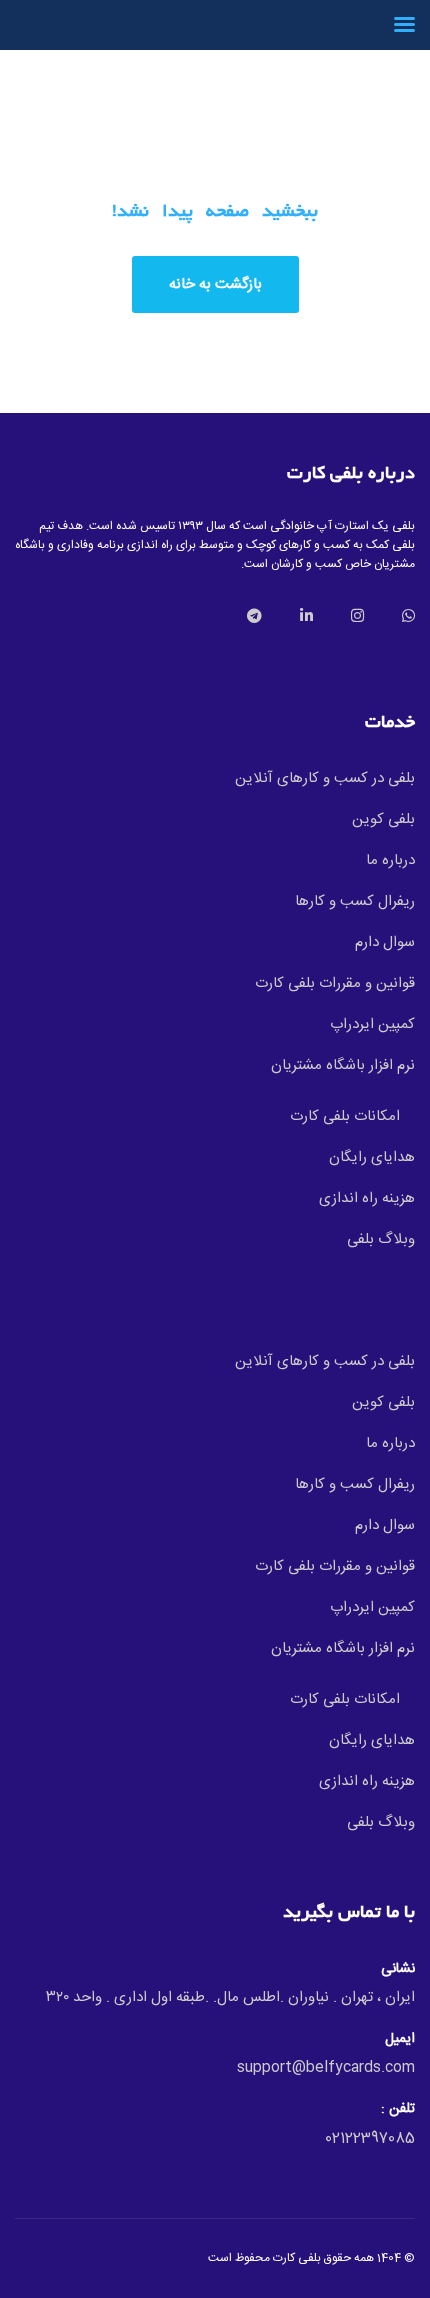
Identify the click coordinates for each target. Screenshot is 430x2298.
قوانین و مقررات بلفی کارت (335, 983)
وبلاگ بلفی (381, 1239)
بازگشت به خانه (215, 284)
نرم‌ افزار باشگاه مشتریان (343, 1065)
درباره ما (390, 860)
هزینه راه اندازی (367, 1198)
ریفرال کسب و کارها (355, 901)
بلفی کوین (383, 819)
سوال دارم (385, 942)
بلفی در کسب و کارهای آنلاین (325, 778)
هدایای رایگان (372, 1157)
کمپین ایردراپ (372, 1024)
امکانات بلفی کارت (345, 1116)
